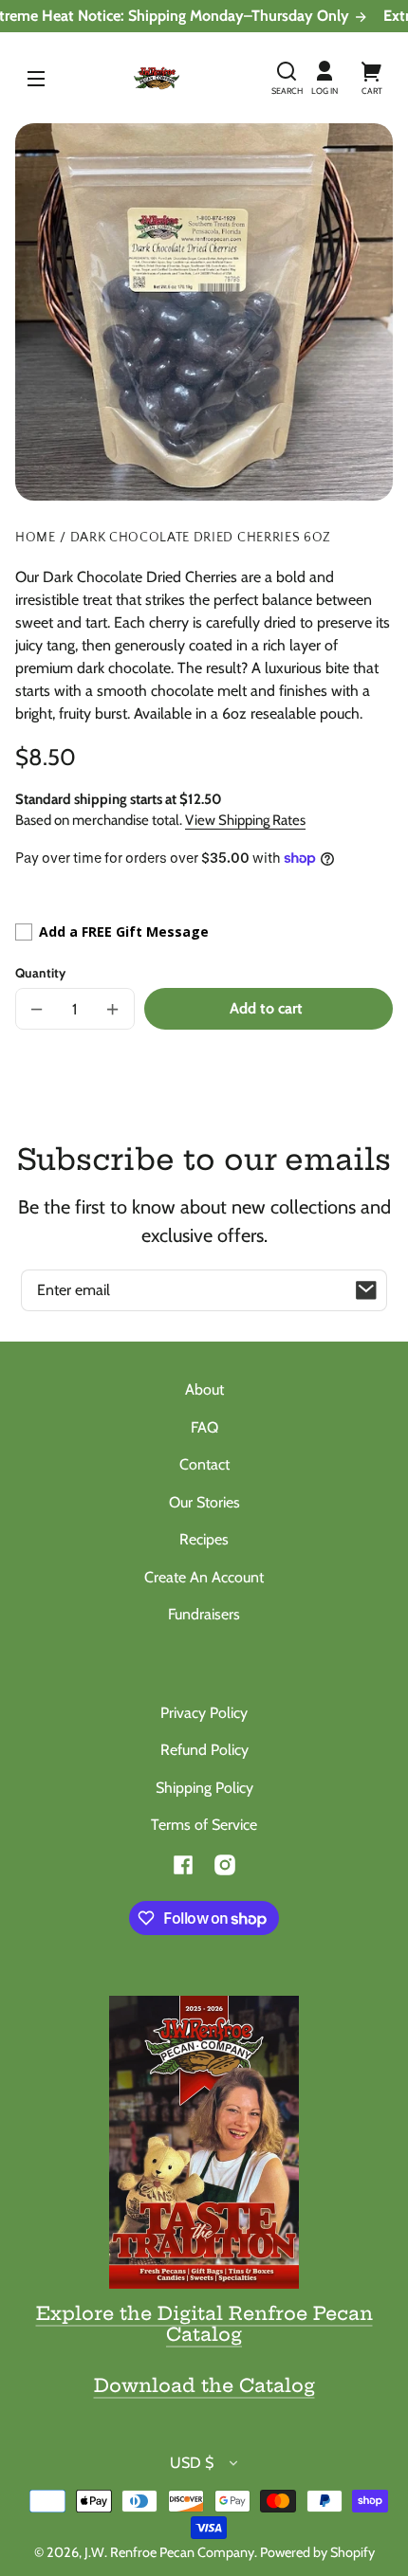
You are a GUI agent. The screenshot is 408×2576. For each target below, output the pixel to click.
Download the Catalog (204, 2385)
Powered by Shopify (317, 2552)
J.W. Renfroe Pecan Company (169, 2552)
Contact (204, 1464)
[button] (287, 78)
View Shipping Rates (245, 820)
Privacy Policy (204, 1713)
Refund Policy (204, 1750)
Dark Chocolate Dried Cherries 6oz (201, 538)
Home (36, 538)
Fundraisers (204, 1614)
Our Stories (204, 1502)
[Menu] (36, 78)
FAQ (204, 1427)
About (204, 1389)
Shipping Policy (204, 1788)
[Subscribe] (366, 1290)
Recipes (204, 1539)
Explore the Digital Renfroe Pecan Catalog (204, 2324)
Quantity (40, 973)
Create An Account (204, 1577)
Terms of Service (204, 1825)
